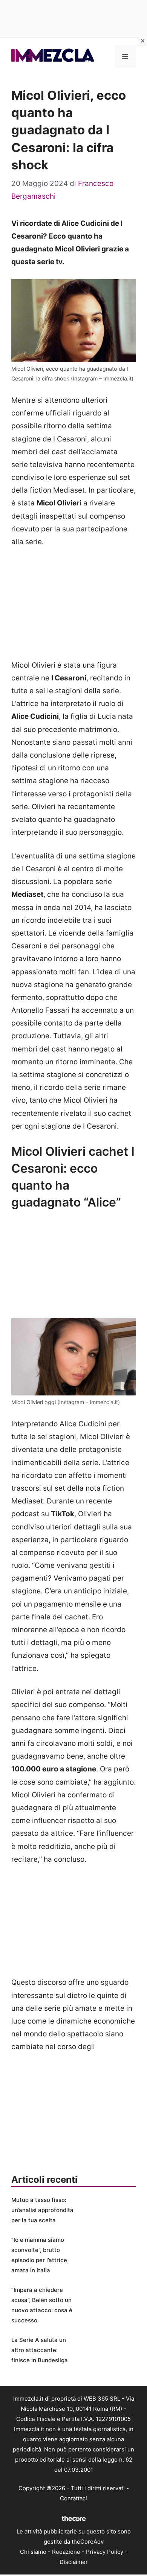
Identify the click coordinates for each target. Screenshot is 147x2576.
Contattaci (73, 2498)
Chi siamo (33, 2552)
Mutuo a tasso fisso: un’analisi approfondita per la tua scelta (42, 2210)
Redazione (66, 2552)
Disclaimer (74, 2562)
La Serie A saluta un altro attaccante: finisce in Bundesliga (40, 2350)
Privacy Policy (105, 2552)
